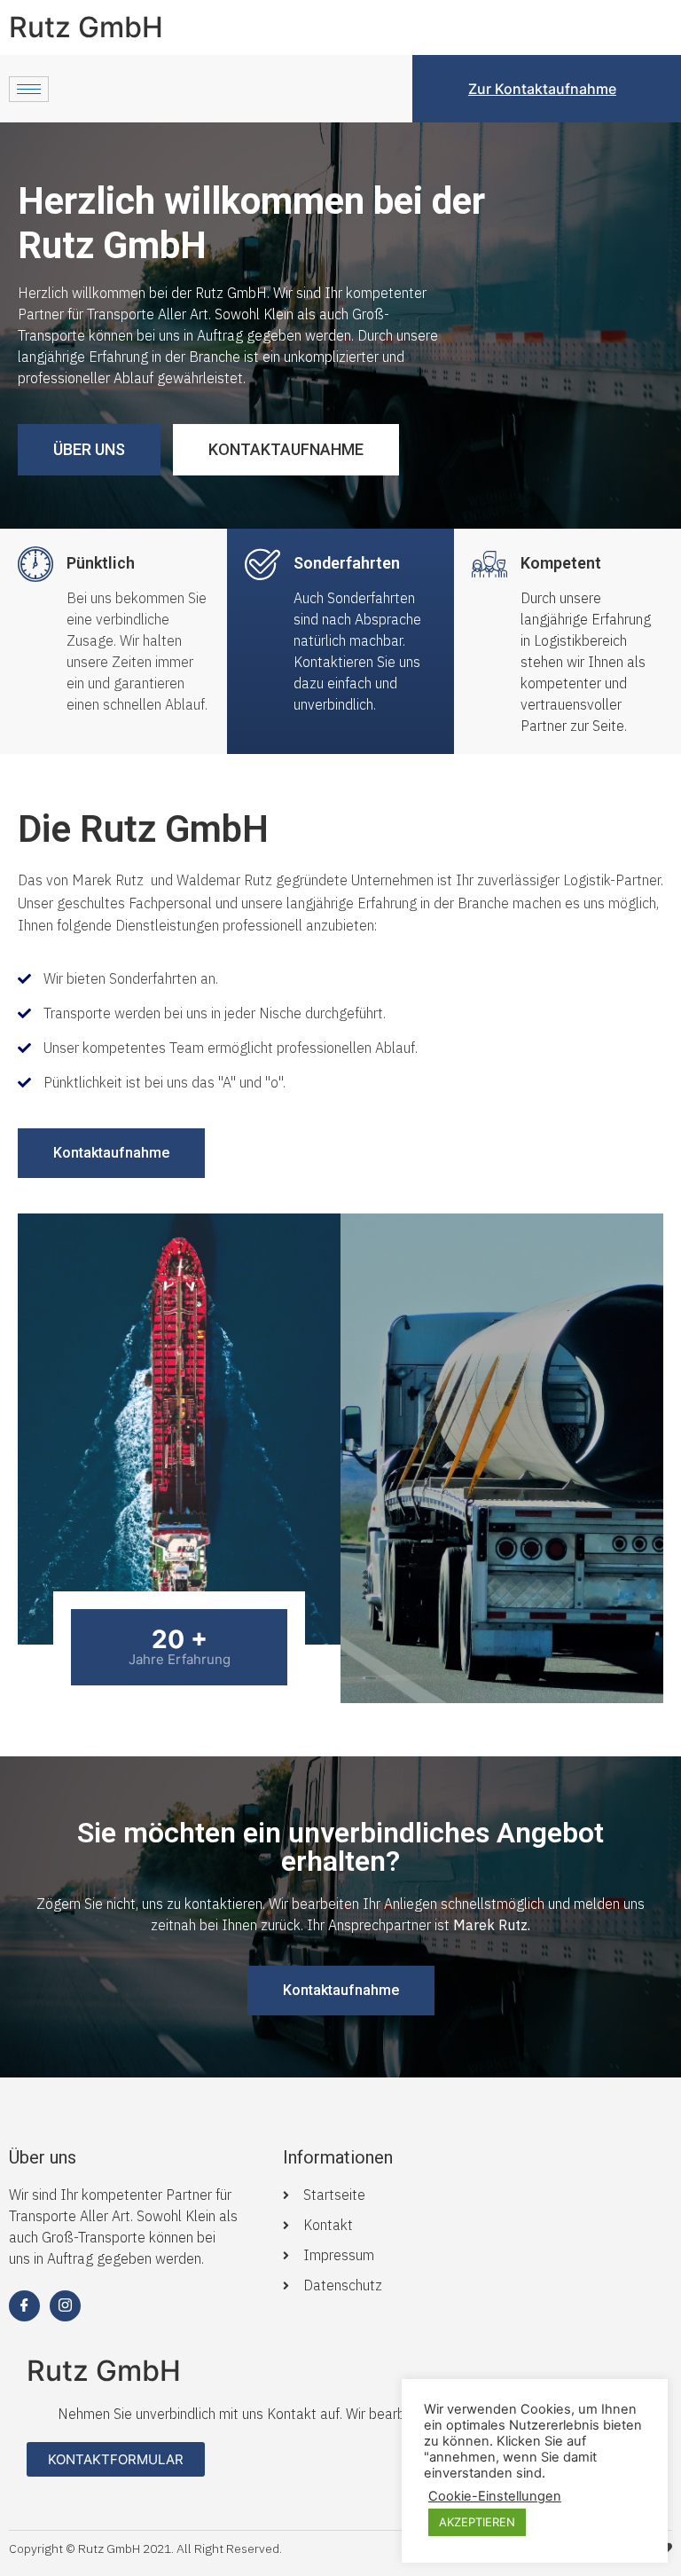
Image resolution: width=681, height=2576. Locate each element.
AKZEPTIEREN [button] (477, 2522)
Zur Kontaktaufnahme (542, 89)
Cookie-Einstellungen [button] (495, 2496)
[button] (89, 450)
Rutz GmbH (86, 27)
